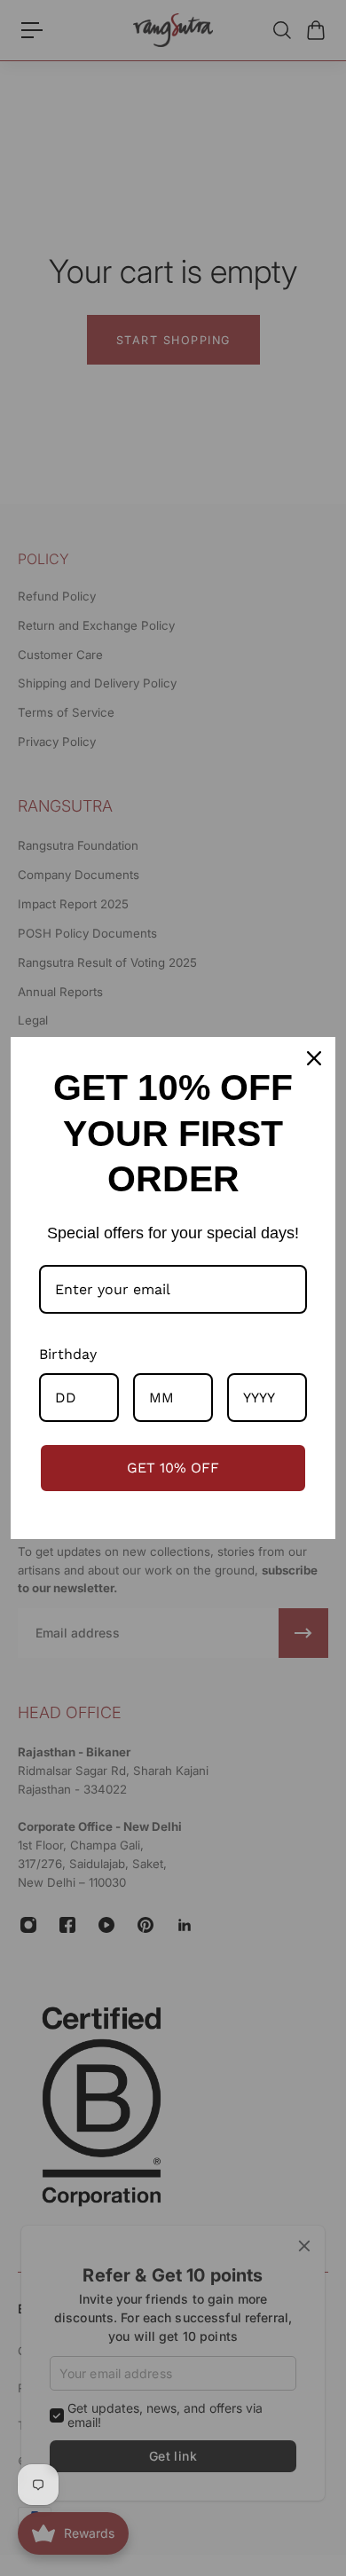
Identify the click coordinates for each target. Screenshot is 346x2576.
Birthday (68, 1354)
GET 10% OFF (173, 1468)
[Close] (314, 1058)
